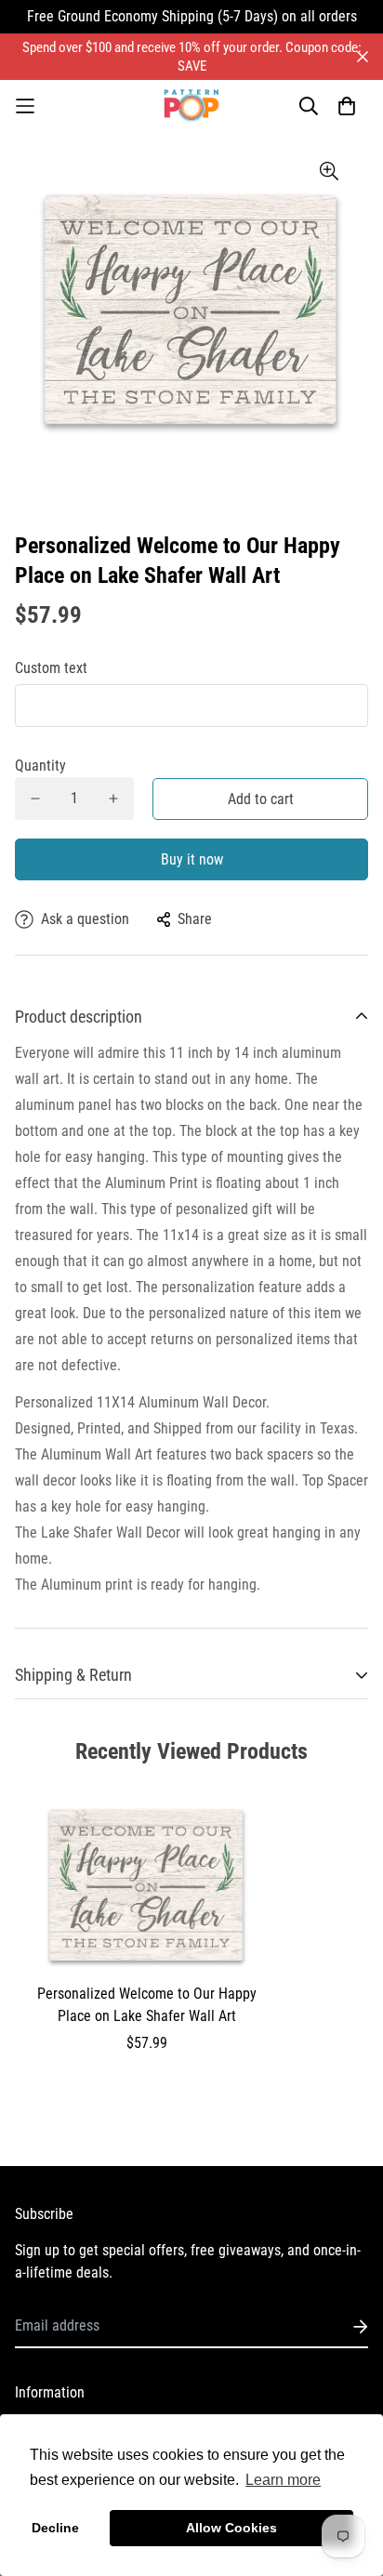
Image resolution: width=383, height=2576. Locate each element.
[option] (191, 308)
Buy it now (192, 859)
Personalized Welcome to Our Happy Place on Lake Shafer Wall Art (147, 2005)
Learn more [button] (283, 2480)
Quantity (40, 766)
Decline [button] (55, 2528)
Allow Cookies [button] (231, 2528)
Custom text (51, 668)
